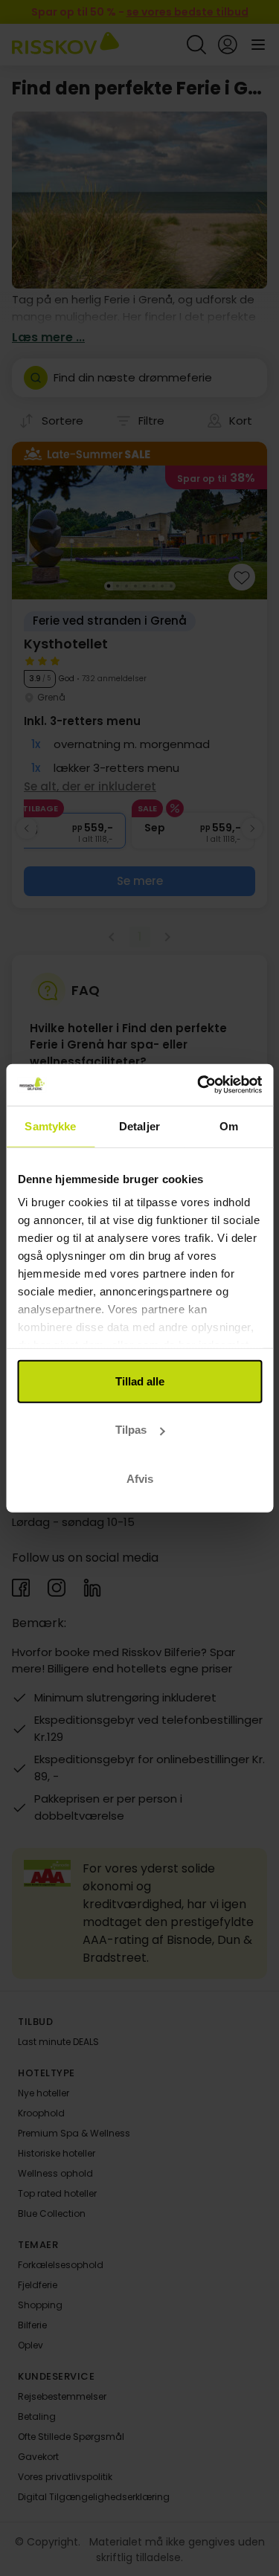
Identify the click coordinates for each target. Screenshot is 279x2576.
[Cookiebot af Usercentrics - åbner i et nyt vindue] (199, 1085)
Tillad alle (140, 1381)
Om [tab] (229, 1126)
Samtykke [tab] (50, 1126)
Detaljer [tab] (139, 1126)
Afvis (140, 1478)
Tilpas (131, 1430)
